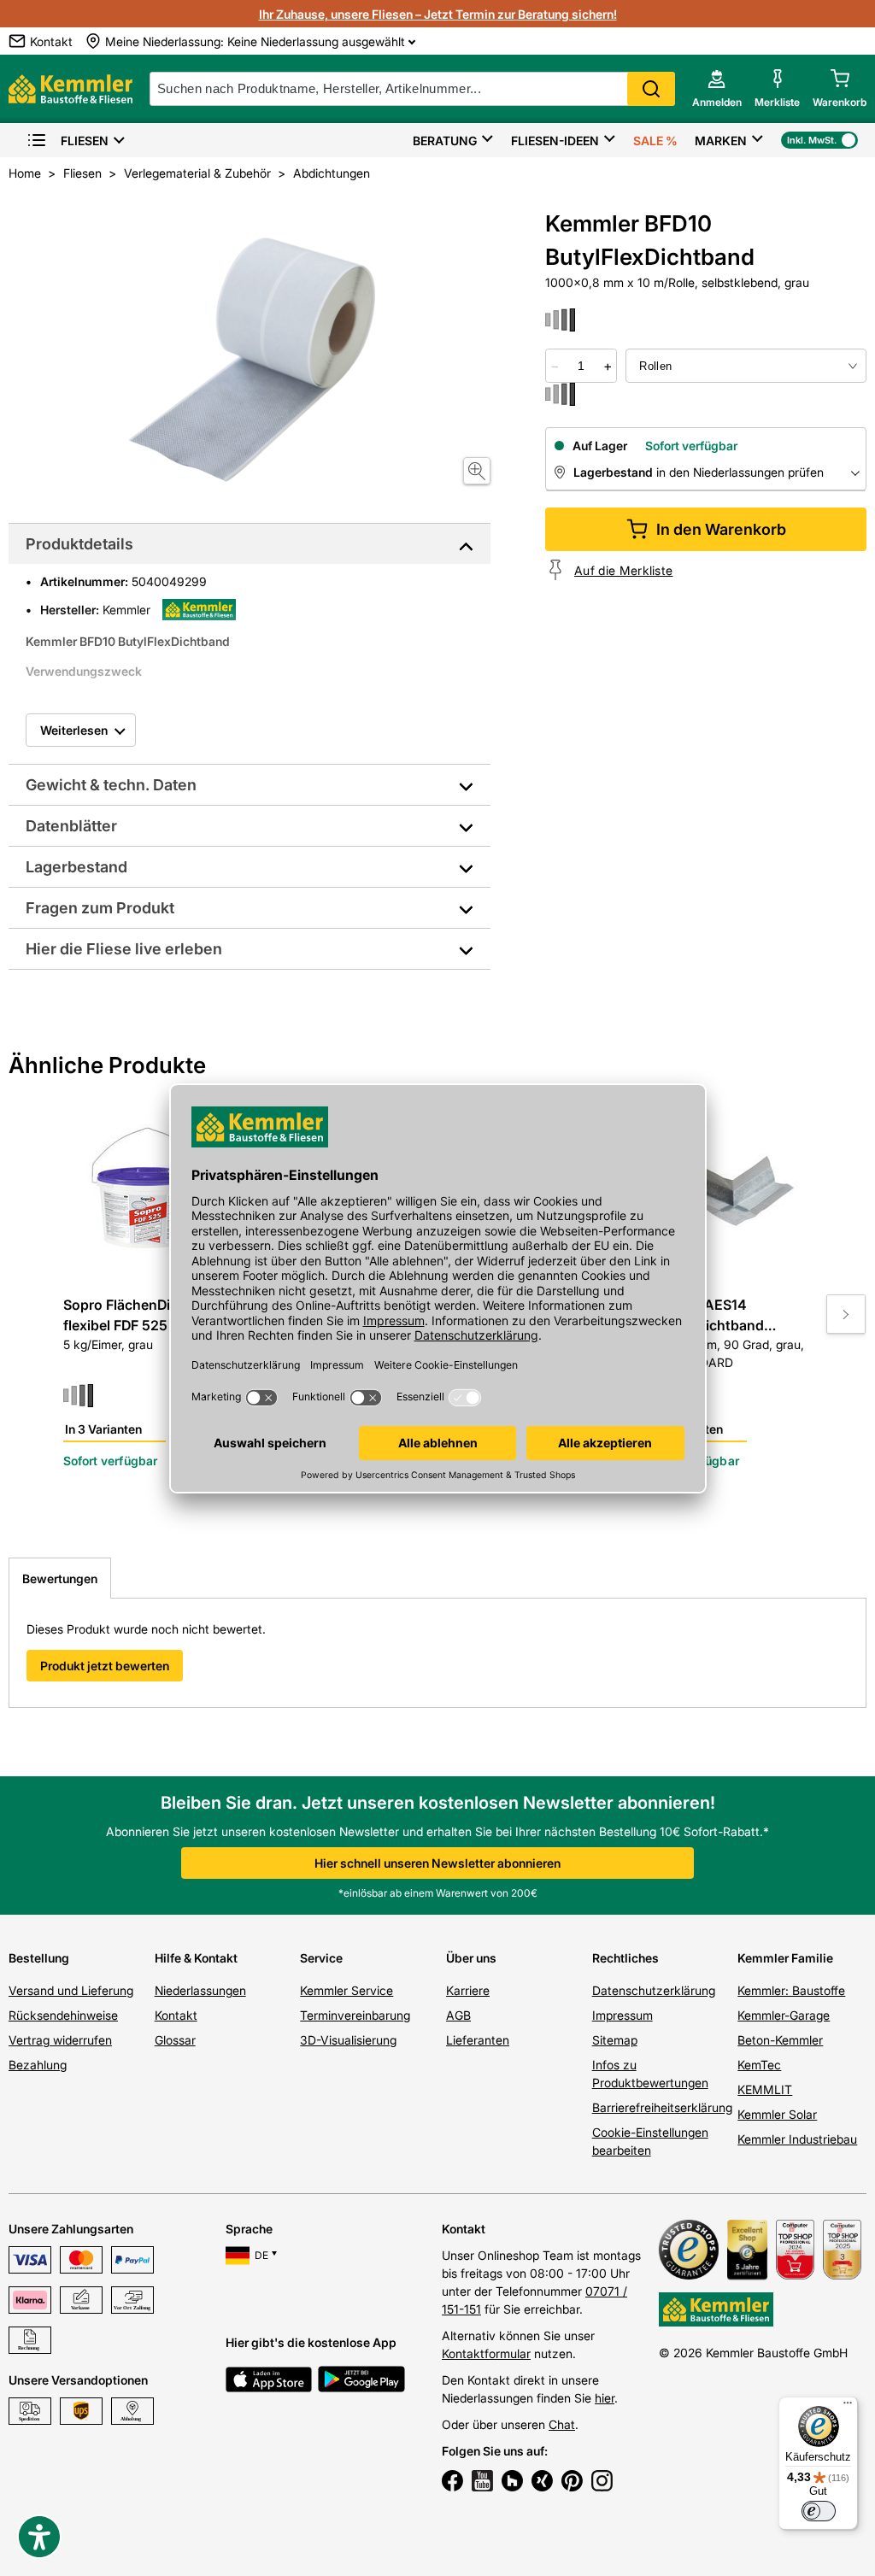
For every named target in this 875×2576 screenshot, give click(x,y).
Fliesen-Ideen (555, 141)
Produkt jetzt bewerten (105, 1666)
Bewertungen (60, 1578)
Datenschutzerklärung (654, 1990)
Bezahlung (38, 2065)
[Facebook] (452, 2483)
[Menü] (848, 2407)
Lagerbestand (76, 867)
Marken (721, 141)
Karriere (468, 1990)
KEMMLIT (765, 2089)
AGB (458, 2015)
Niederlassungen (200, 1990)
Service (321, 1958)
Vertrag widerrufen (60, 2040)
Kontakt (176, 2015)
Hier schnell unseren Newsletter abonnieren (437, 1863)
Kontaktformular (486, 2353)
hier (605, 2398)
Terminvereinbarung (355, 2015)
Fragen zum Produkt (100, 908)
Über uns (471, 1958)
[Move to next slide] (846, 1314)
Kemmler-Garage (784, 2015)
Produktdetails (79, 544)
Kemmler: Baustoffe (791, 1990)
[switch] (819, 2511)
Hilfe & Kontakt (196, 1958)
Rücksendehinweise (63, 2015)
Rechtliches (625, 1958)
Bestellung (39, 1958)
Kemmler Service (346, 1990)
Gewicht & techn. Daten (111, 785)
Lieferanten (478, 2040)
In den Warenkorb (721, 529)
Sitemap (615, 2040)
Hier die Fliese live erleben (124, 949)
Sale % (655, 141)
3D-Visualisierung (348, 2040)
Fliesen (85, 141)
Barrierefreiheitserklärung (662, 2107)
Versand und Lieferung (71, 1990)
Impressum (622, 2015)
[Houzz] (512, 2483)
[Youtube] (482, 2483)
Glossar (175, 2040)
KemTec (759, 2065)
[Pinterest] (572, 2483)
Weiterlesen (74, 730)
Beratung (445, 141)
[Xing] (542, 2483)
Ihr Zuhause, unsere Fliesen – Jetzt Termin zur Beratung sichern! (438, 14)
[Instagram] (602, 2483)
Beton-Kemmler (780, 2040)
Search (651, 89)
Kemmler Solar (777, 2114)
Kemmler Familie (785, 1958)
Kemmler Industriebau (797, 2139)
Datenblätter (71, 826)
